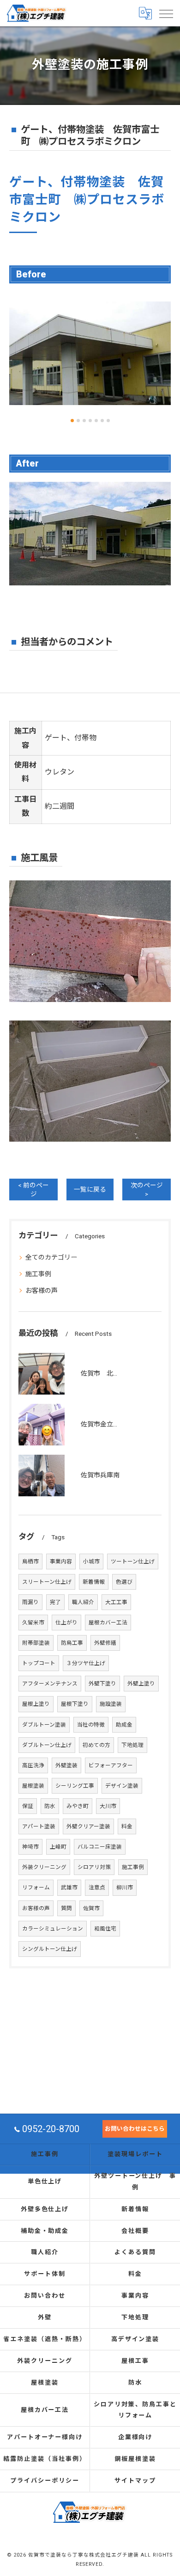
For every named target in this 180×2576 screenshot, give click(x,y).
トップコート (39, 1663)
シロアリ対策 (94, 1867)
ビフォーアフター (111, 1765)
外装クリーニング (44, 1867)
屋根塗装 (33, 1786)
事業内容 (61, 1562)
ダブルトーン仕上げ (47, 1745)
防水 (50, 1806)
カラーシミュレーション (53, 1929)
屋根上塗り (36, 1704)
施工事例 (38, 1274)
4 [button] (90, 421)
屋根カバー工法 (108, 1623)
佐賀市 (91, 1908)
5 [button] (96, 421)
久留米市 (33, 1623)
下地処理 (132, 1745)
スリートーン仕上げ (47, 1582)
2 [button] (78, 421)
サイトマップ (135, 2481)
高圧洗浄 (33, 1765)
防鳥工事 (72, 1643)
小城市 (91, 1562)
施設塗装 (111, 1704)
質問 (66, 1908)
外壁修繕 (105, 1643)
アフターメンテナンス (50, 1684)
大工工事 (116, 1602)
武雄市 (69, 1887)
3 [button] (84, 421)
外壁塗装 (66, 1765)
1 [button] (72, 421)
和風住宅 (105, 1929)
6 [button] (102, 421)
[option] (90, 353)
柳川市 (125, 1887)
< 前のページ (33, 1190)
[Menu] (166, 13)
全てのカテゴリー (51, 1257)
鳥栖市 (30, 1562)
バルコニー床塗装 (100, 1847)
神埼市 (30, 1847)
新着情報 (94, 1582)
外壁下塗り (102, 1684)
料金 (127, 1826)
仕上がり (66, 1623)
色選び (124, 1582)
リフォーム (36, 1887)
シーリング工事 (75, 1786)
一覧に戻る (90, 1189)
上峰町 (58, 1847)
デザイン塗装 (122, 1786)
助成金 (124, 1725)
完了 (55, 1602)
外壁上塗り (141, 1684)
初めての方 (96, 1745)
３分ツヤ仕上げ (86, 1663)
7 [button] (108, 421)
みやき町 (78, 1806)
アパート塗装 (39, 1826)
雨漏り (30, 1602)
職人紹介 (83, 1602)
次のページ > (147, 1190)
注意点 (97, 1887)
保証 (28, 1806)
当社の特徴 (91, 1725)
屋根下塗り (75, 1704)
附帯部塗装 (36, 1643)
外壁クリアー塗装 (88, 1826)
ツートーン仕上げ (133, 1562)
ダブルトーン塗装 (44, 1725)
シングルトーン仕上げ (50, 1949)
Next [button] (162, 357)
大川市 (108, 1806)
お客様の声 (42, 1291)
